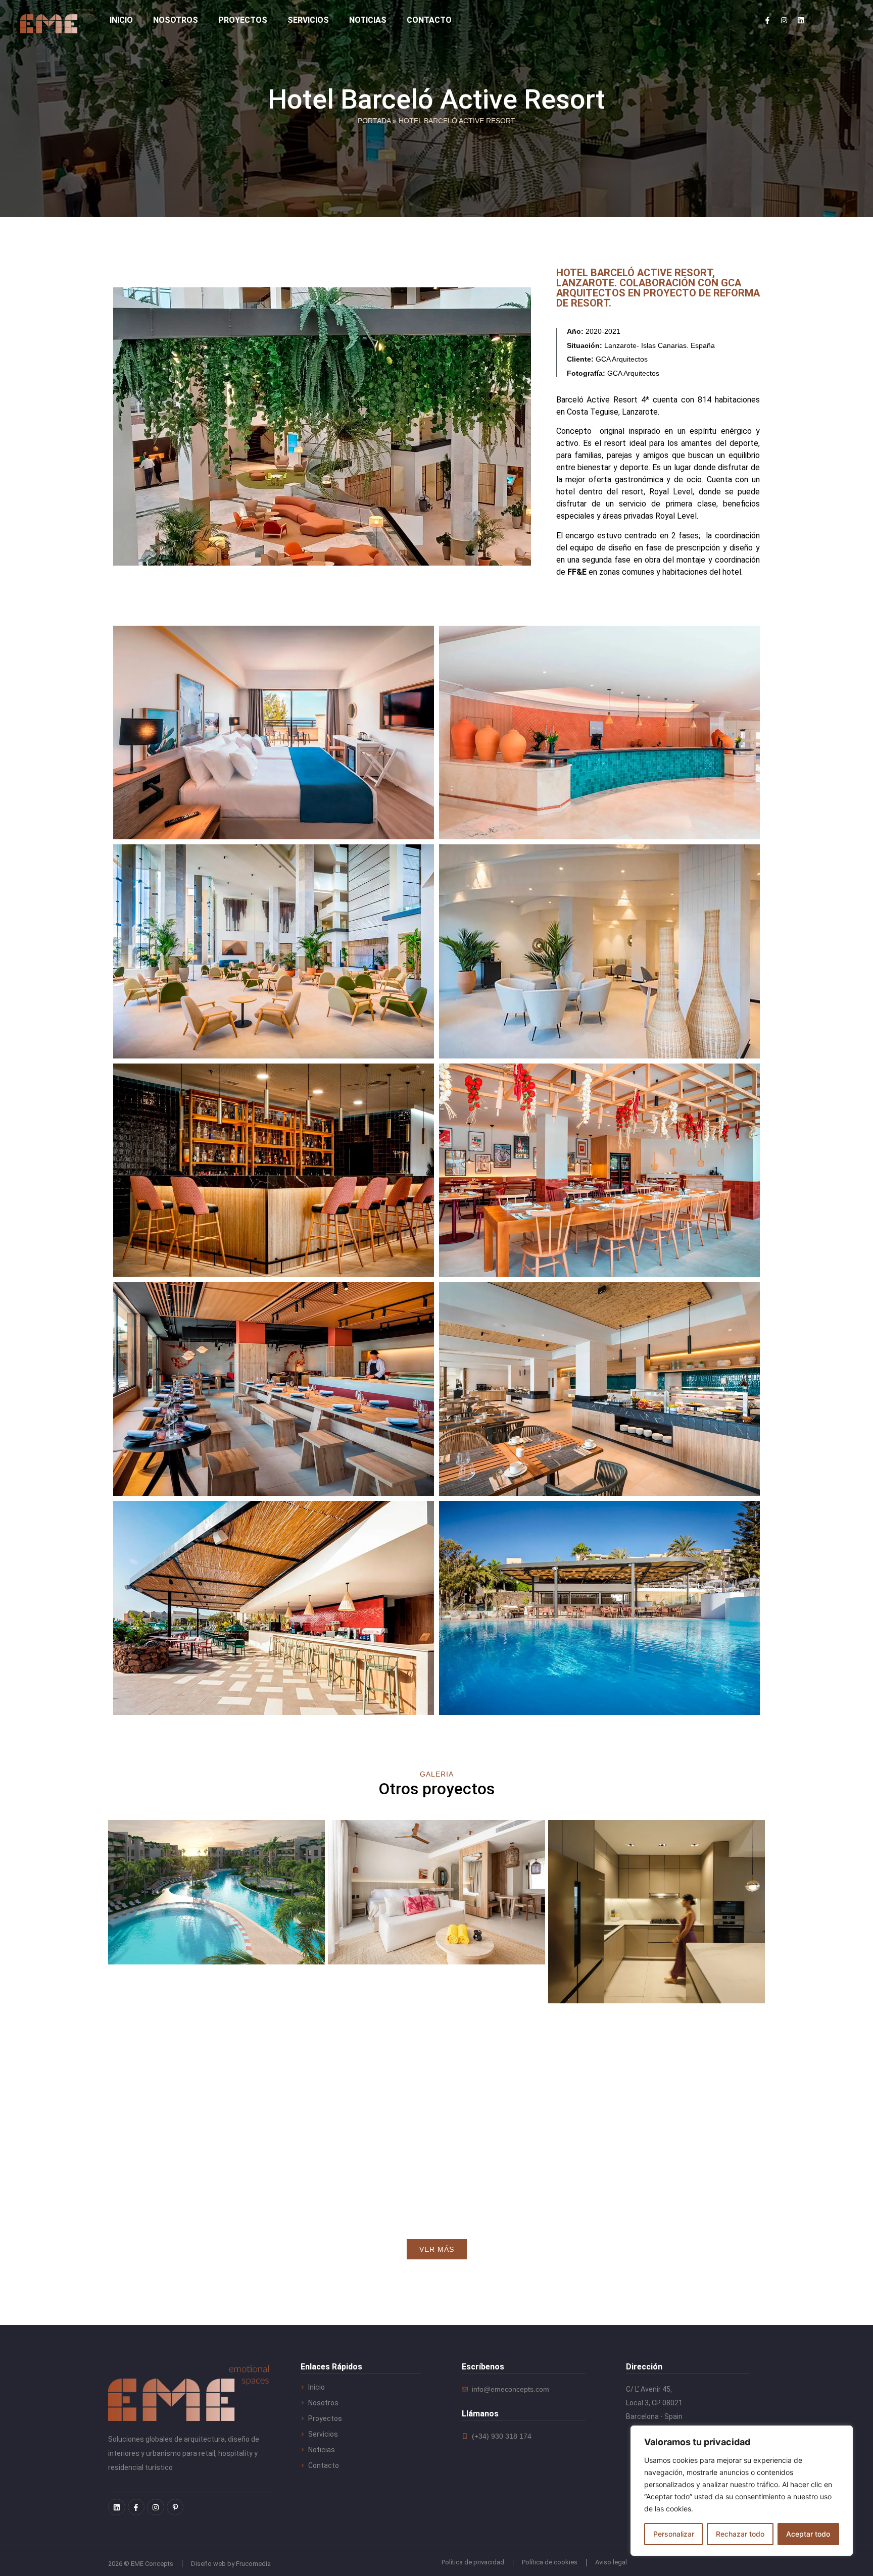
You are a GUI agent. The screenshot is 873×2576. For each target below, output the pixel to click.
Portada (374, 121)
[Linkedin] (801, 20)
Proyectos (243, 20)
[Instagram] (784, 20)
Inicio (121, 20)
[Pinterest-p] (175, 2507)
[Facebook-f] (767, 20)
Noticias (368, 20)
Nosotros (176, 20)
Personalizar (674, 2534)
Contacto (429, 20)
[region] (742, 2491)
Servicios (308, 20)
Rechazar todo (740, 2534)
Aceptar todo (808, 2534)
